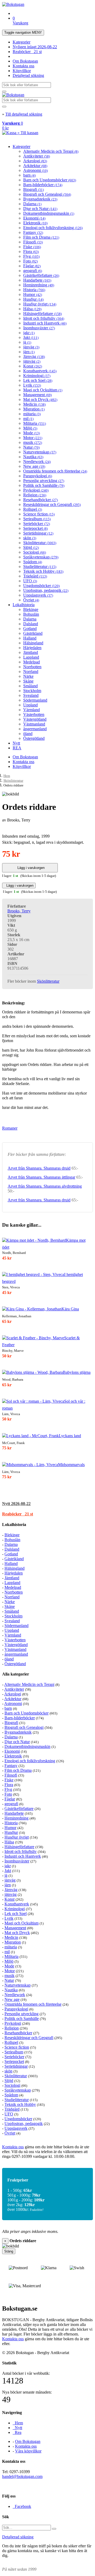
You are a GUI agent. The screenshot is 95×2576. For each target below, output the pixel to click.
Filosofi (33, 242)
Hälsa (32, 309)
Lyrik (32, 385)
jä (27, 342)
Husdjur (33, 299)
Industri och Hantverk (45, 323)
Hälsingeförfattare (42, 314)
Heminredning (39, 285)
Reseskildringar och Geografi (52, 504)
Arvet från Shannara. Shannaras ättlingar (41, 1177)
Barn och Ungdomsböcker (50, 180)
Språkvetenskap (41, 557)
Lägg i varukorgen (30, 868)
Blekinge (31, 609)
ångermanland (35, 729)
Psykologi (36, 490)
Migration (34, 409)
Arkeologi (35, 161)
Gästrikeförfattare (41, 275)
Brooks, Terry (19, 911)
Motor (33, 438)
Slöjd (31, 547)
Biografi (34, 189)
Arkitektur (35, 166)
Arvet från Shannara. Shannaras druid (39, 1168)
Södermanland (35, 700)
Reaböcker (27, 52)
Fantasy (33, 232)
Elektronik (35, 223)
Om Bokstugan (25, 61)
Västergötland (35, 719)
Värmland (32, 710)
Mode (32, 433)
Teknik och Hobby (43, 571)
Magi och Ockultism (43, 390)
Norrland (31, 672)
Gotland (30, 629)
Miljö (30, 428)
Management (37, 395)
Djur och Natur (40, 209)
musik (33, 442)
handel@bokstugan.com (22, 2476)
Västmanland (34, 724)
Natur (31, 447)
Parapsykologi (38, 476)
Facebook (22, 2506)
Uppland (30, 705)
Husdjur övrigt (40, 304)
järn (29, 352)
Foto (30, 261)
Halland (30, 638)
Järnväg (34, 357)
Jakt (31, 337)
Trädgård (35, 576)
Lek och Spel (38, 380)
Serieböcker (37, 524)
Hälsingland (33, 643)
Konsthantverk (40, 371)
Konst (33, 366)
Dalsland (31, 624)
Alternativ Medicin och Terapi (51, 151)
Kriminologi (37, 376)
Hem (7, 776)
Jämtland (31, 652)
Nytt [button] (16, 1504)
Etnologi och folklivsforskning (53, 228)
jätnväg (32, 361)
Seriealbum (37, 519)
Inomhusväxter (39, 328)
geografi (33, 271)
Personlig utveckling (44, 481)
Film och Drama (41, 237)
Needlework (37, 462)
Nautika (33, 457)
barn (29, 175)
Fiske (32, 247)
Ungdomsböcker (41, 586)
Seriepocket (35, 528)
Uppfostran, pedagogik (46, 590)
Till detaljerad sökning (24, 114)
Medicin (34, 404)
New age (34, 466)
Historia (34, 290)
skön (30, 538)
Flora (31, 252)
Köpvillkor (22, 71)
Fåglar (32, 266)
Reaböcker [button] (18, 1514)
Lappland (31, 657)
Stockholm (32, 691)
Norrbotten (32, 667)
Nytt (16, 743)
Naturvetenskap (40, 452)
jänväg (31, 347)
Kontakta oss (23, 66)
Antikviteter (37, 156)
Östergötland (34, 738)
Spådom (33, 562)
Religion (35, 495)
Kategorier (22, 42)
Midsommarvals (71, 1465)
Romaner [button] (10, 1128)
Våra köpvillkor (28, 2451)
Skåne (28, 681)
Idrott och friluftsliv (44, 318)
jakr (29, 333)
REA (17, 748)
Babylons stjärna (77, 1372)
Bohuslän (31, 614)
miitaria (32, 414)
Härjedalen (32, 648)
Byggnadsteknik (40, 199)
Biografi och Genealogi (47, 194)
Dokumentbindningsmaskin (49, 213)
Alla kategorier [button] (16, 1674)
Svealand (31, 695)
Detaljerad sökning (28, 75)
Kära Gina (70, 1309)
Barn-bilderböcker (43, 185)
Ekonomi (34, 218)
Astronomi (35, 170)
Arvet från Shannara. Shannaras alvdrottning (45, 1186)
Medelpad (32, 662)
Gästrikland (33, 633)
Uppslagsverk (38, 595)
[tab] (47, 1504)
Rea (17, 2432)
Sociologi (35, 552)
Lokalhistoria (24, 605)
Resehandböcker (41, 500)
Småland (30, 686)
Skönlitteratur (40, 543)
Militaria (35, 423)
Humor (33, 294)
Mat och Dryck (40, 399)
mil (28, 419)
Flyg (31, 256)
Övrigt (31, 600)
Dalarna (32, 204)
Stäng (9, 2251)
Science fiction (39, 514)
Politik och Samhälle (44, 485)
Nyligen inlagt (35, 47)
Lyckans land (70, 1436)
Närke (28, 676)
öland (28, 734)
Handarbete (37, 280)
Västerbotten (34, 714)
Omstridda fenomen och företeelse (55, 471)
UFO (30, 581)
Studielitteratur (40, 567)
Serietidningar (38, 533)
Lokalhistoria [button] (14, 1525)
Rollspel (33, 509)
